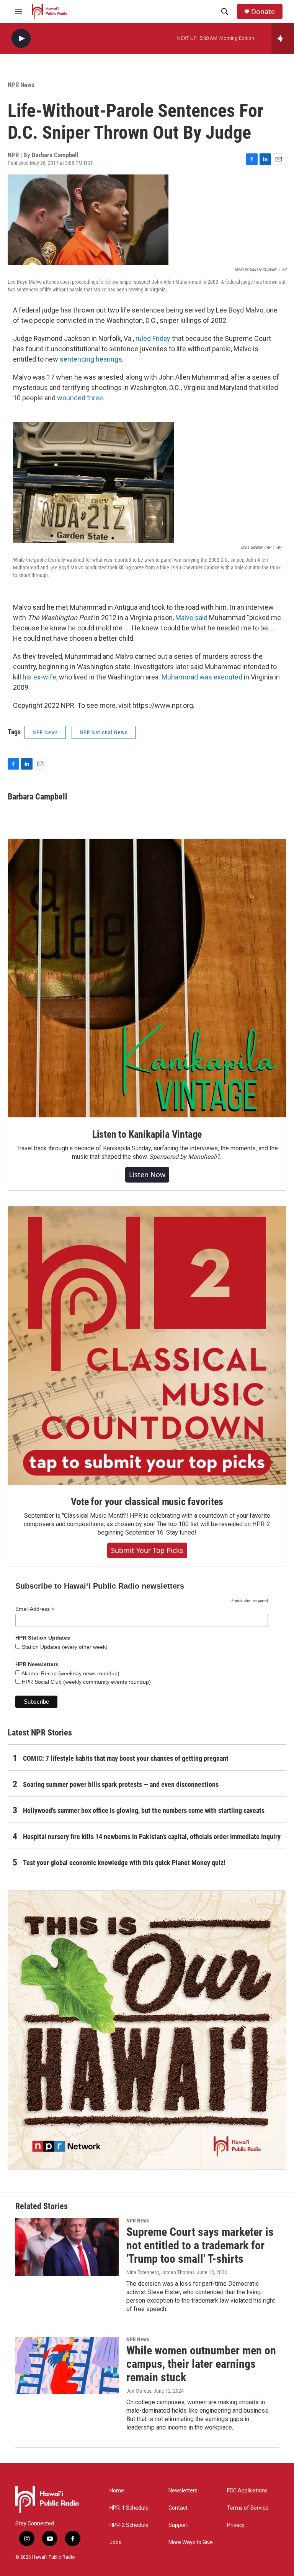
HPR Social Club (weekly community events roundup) (86, 1682)
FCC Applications (247, 2491)
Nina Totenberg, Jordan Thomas (160, 2272)
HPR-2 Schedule (129, 2525)
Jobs (115, 2542)
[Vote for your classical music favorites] (147, 1346)
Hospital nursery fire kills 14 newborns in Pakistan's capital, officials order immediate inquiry (152, 1837)
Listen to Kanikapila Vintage (147, 1134)
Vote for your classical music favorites (147, 1502)
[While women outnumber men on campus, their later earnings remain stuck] (67, 2365)
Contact (178, 2508)
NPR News (21, 85)
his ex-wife (39, 677)
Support (178, 2525)
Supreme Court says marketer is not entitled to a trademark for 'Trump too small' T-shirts (200, 2245)
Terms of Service (248, 2508)
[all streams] (283, 38)
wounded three (80, 398)
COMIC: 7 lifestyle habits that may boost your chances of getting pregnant (126, 1758)
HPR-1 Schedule (129, 2508)
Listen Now (147, 1174)
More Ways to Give (191, 2542)
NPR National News (104, 732)
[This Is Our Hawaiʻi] (147, 2030)
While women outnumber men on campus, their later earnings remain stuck (201, 2364)
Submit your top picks (147, 1550)
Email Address (35, 1609)
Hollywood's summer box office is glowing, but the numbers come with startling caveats (144, 1810)
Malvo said (191, 618)
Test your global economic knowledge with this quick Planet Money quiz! (124, 1863)
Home (117, 2491)
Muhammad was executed (202, 677)
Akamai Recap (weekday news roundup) (70, 1673)
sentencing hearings (91, 359)
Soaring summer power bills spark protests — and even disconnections (121, 1784)
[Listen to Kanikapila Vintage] (147, 978)
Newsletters (183, 2491)
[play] (21, 39)
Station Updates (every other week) (64, 1647)
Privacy (236, 2525)
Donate (263, 12)
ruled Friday (153, 338)
